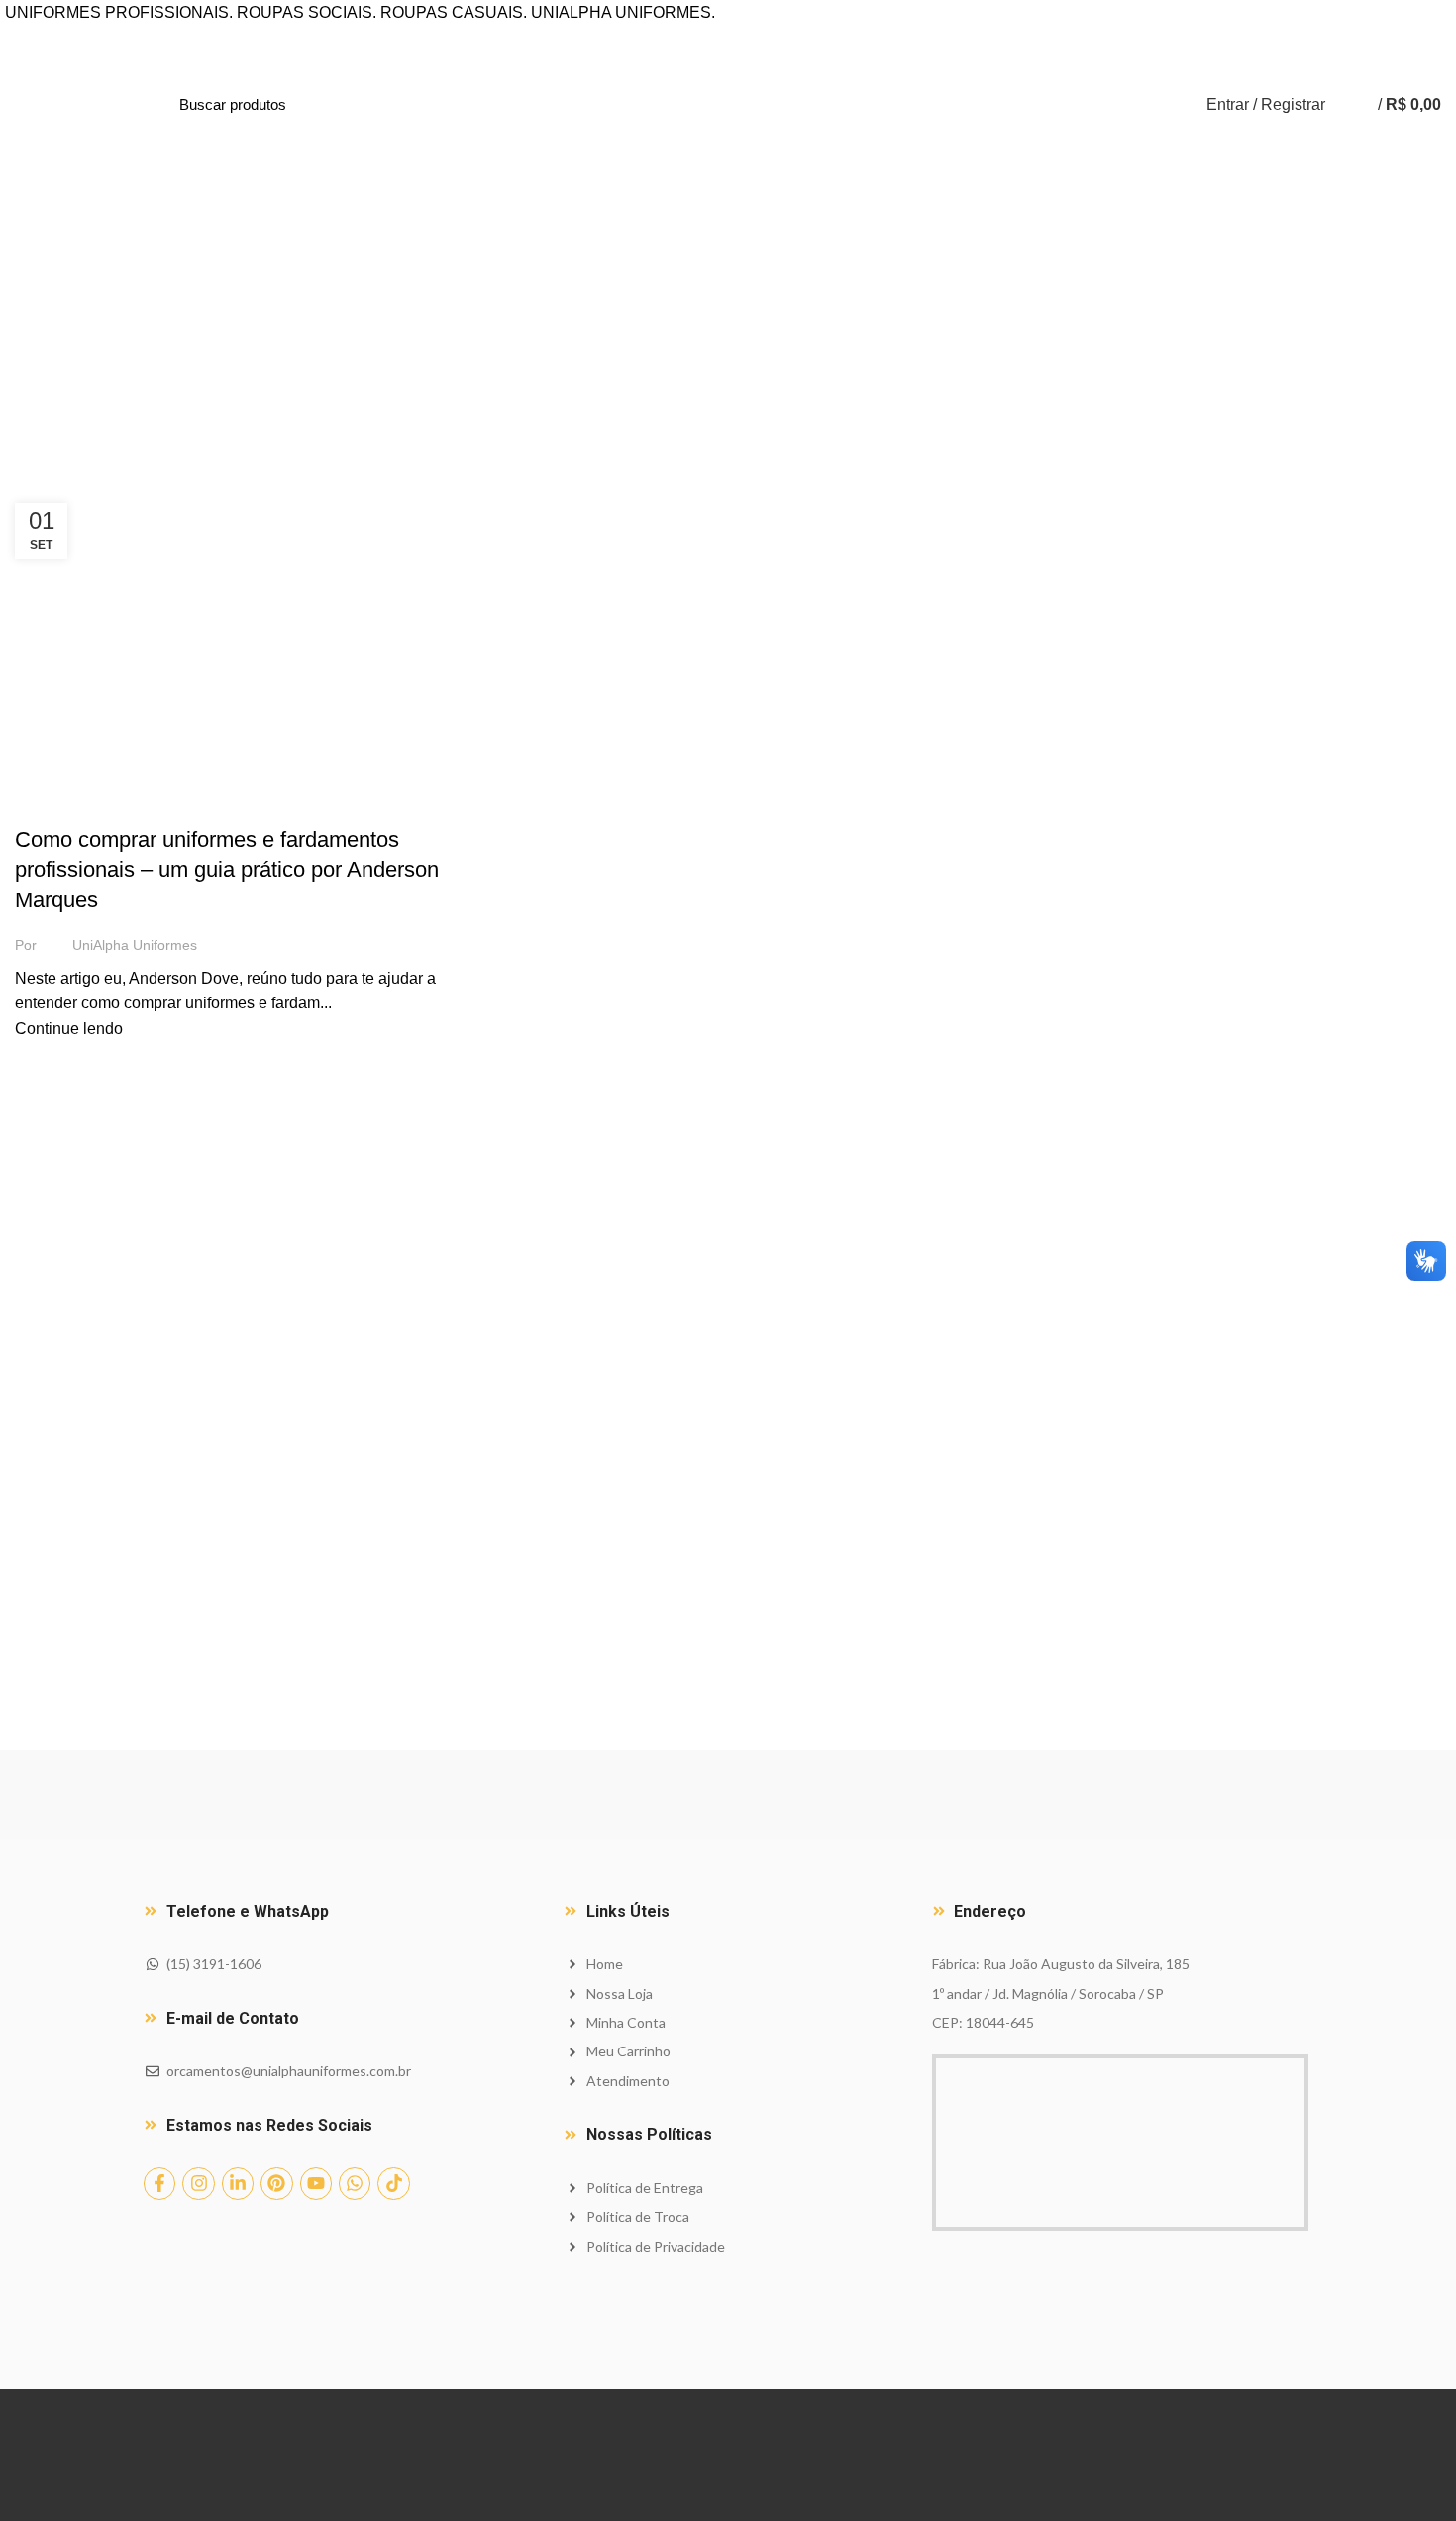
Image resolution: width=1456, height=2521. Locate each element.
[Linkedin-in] (238, 2183)
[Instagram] (198, 2183)
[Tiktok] (393, 2183)
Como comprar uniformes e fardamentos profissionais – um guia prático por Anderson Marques (227, 870)
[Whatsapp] (355, 2183)
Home (32, 476)
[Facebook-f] (159, 2183)
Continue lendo (69, 1029)
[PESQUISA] (399, 105)
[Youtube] (316, 2183)
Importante (65, 804)
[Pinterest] (276, 2183)
